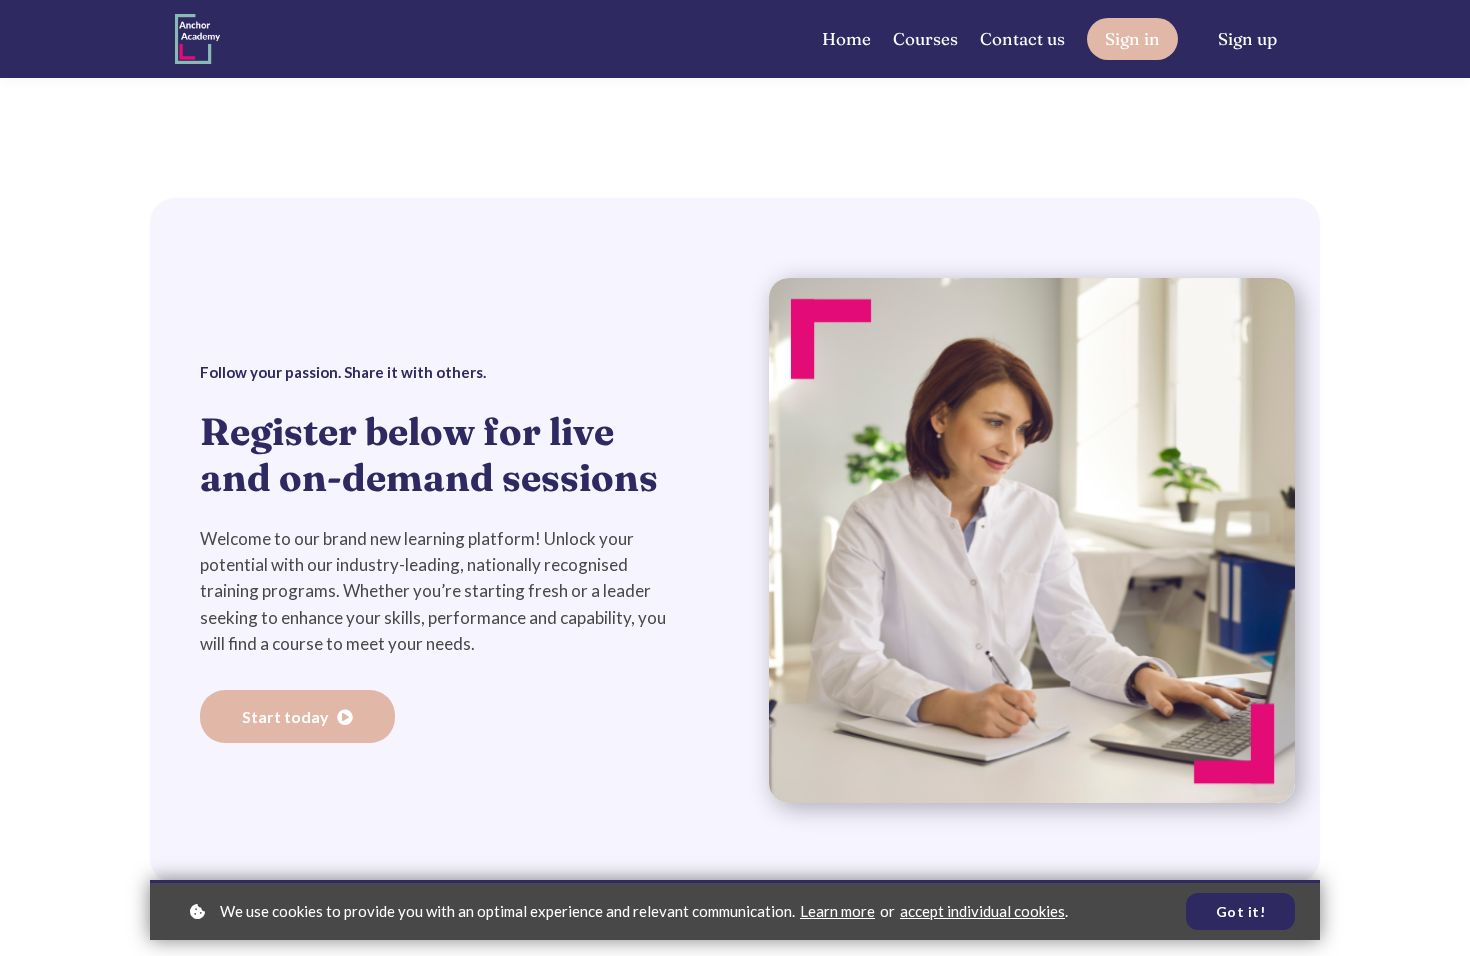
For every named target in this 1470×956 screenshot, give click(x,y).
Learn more (837, 911)
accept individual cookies (982, 911)
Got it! (1241, 911)
